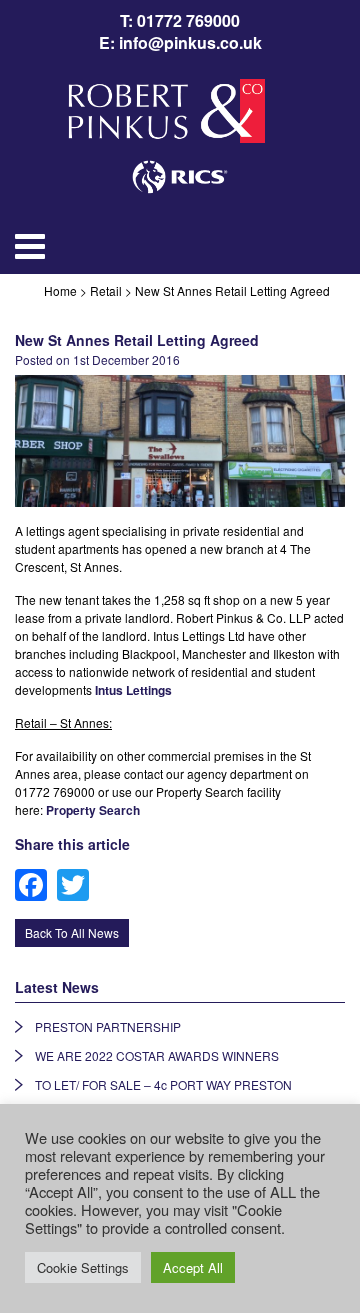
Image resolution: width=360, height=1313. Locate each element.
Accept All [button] (193, 1267)
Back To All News (72, 932)
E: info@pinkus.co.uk (180, 43)
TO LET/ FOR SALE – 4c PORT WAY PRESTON (163, 1084)
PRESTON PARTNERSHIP (108, 1026)
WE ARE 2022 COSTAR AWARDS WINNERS (157, 1055)
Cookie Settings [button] (83, 1267)
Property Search (93, 810)
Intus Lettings (133, 690)
